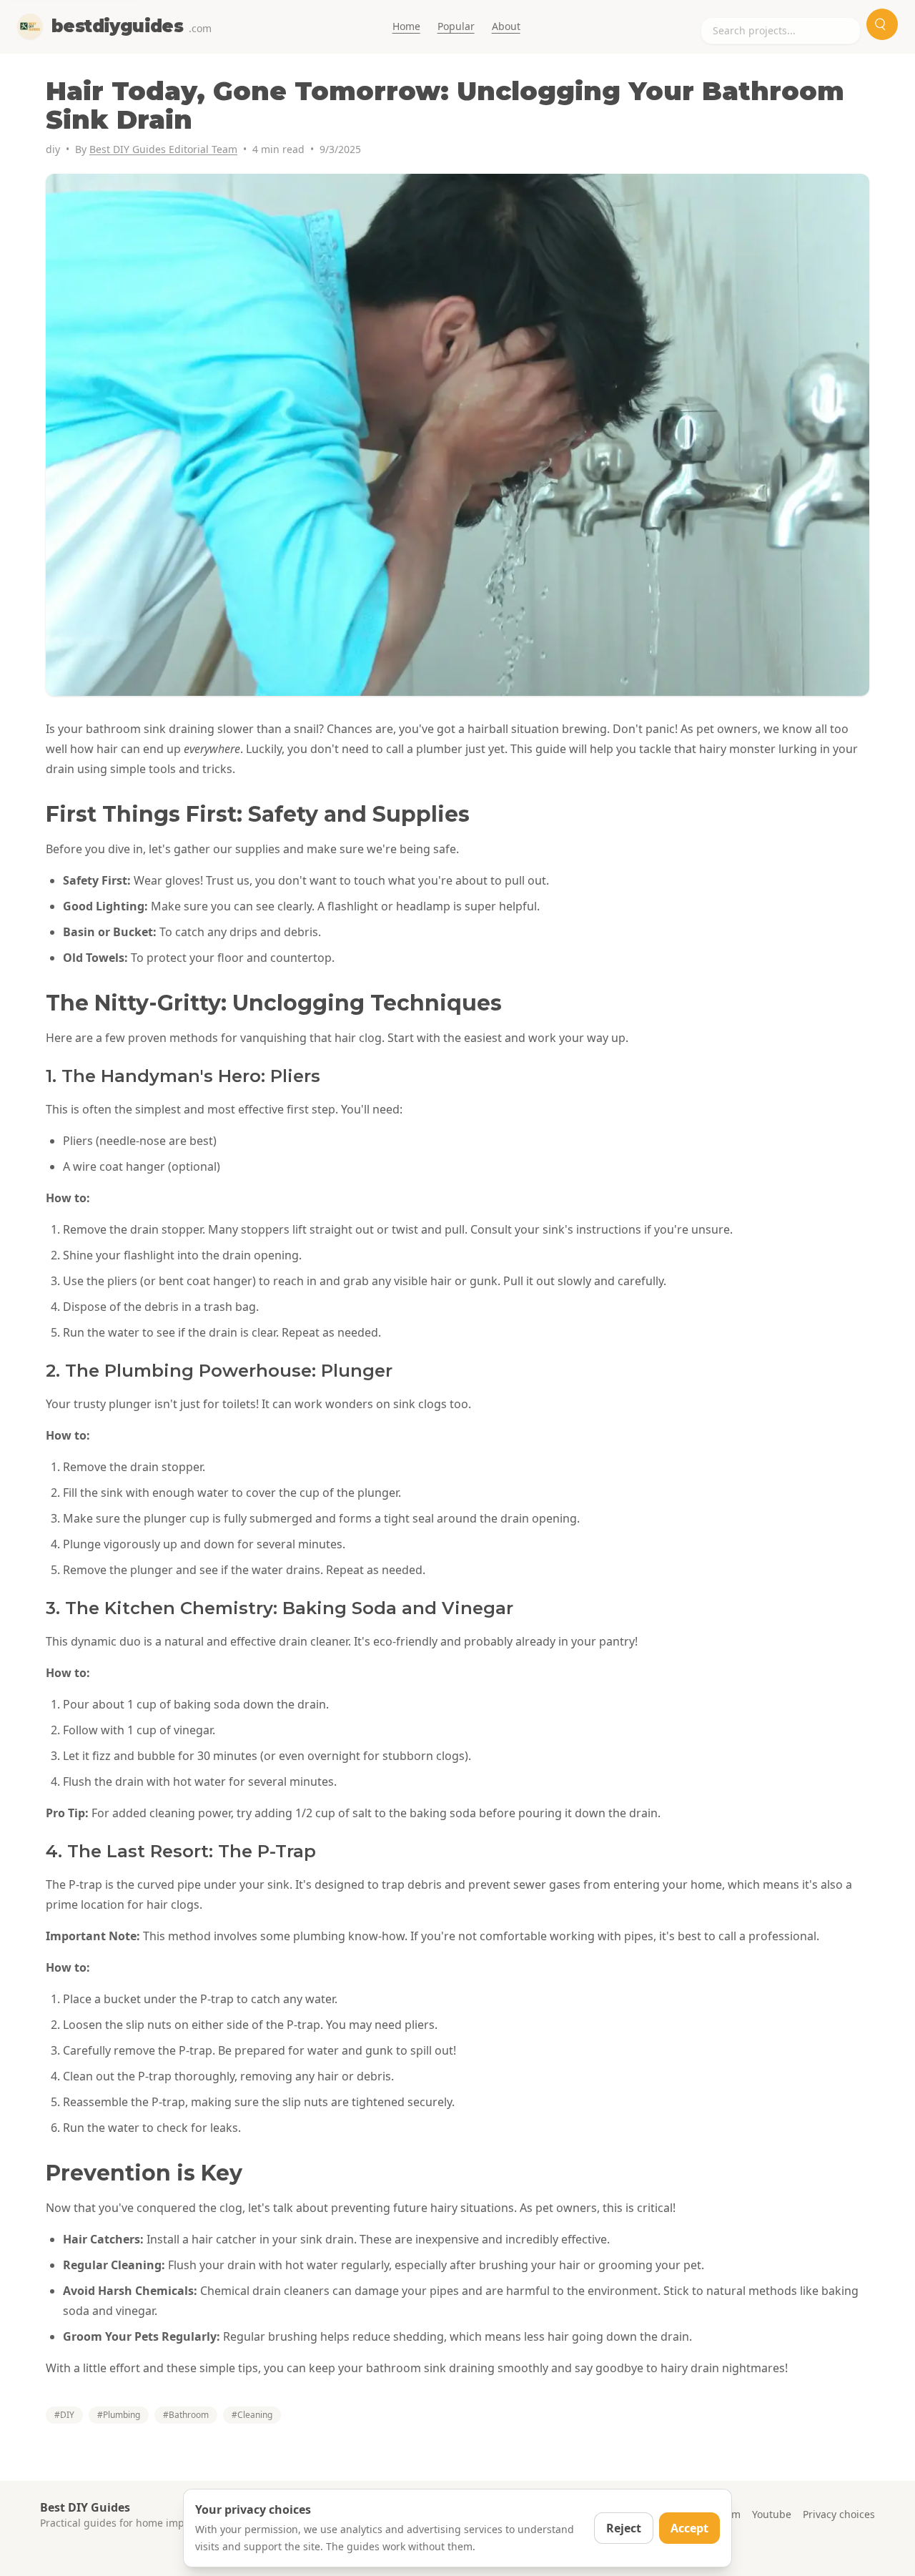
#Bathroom (186, 2415)
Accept (689, 2528)
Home (406, 26)
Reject (624, 2528)
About (506, 26)
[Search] (882, 24)
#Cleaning (252, 2415)
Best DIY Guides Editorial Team (163, 149)
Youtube (772, 2514)
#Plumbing (119, 2415)
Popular (456, 26)
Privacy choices (839, 2514)
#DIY (64, 2415)
